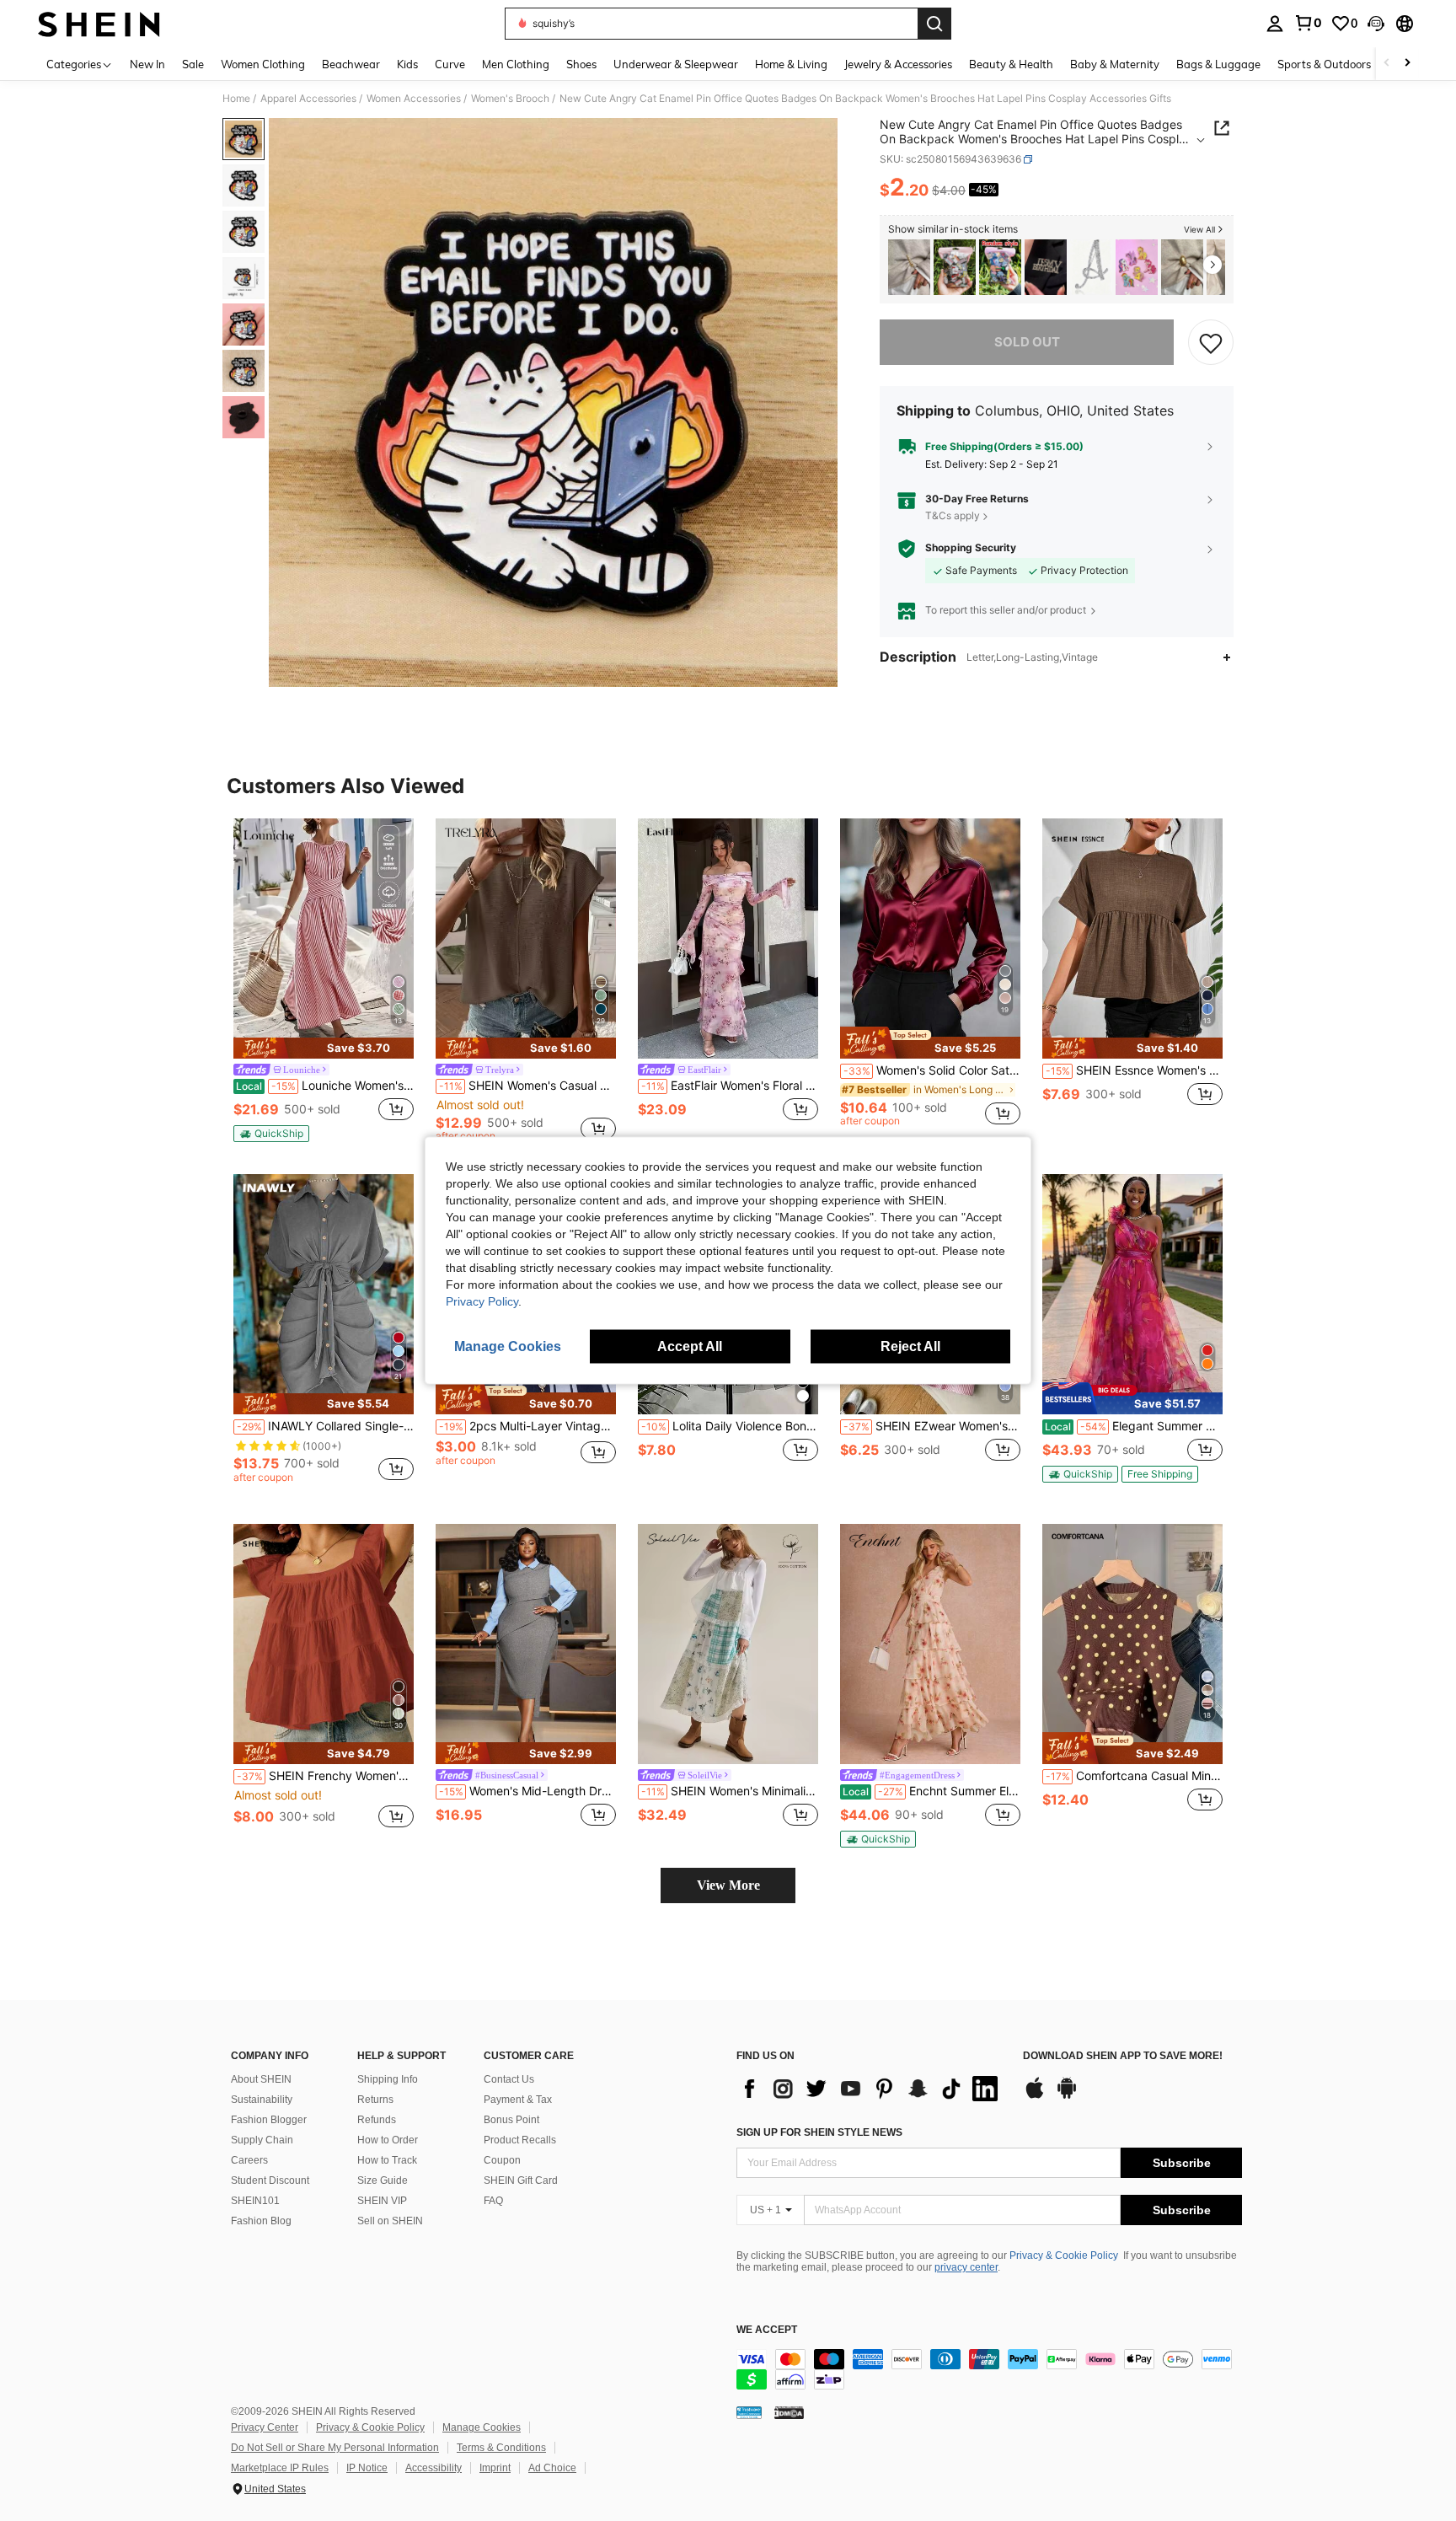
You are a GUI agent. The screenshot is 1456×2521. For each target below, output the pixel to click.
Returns (375, 2100)
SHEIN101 (255, 2201)
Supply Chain (262, 2140)
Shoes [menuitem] (581, 64)
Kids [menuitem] (407, 64)
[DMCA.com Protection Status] (789, 2411)
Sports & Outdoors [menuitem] (1324, 64)
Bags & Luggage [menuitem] (1218, 64)
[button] (1376, 24)
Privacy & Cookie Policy (1064, 2255)
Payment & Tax (518, 2100)
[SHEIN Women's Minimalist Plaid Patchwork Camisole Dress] (728, 1644)
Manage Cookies (482, 2427)
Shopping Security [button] (971, 548)
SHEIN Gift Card (521, 2180)
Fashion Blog (261, 2221)
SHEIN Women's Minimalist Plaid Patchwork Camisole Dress (730, 1791)
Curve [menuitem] (450, 64)
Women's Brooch (510, 99)
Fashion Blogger (269, 2120)
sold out (1027, 342)
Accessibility (434, 2468)
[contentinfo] (989, 2369)
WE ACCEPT (767, 2330)
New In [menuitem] (147, 64)
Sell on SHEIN (390, 2221)
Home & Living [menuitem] (791, 64)
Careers (249, 2160)
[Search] (934, 24)
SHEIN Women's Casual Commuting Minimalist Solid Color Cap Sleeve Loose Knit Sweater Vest (527, 1086)
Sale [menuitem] (193, 64)
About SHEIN (261, 2079)
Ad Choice (552, 2468)
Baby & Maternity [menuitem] (1115, 64)
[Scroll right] (1407, 64)
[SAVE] (1211, 342)
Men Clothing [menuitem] (516, 64)
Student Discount (270, 2180)
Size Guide (383, 2180)
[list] (871, 2089)
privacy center (966, 2267)
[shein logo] (99, 24)
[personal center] (1275, 24)
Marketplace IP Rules (280, 2468)
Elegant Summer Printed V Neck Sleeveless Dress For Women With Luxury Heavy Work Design (1134, 1426)
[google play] (1067, 2096)
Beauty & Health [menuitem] (1011, 64)
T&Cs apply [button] (953, 515)
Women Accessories (414, 99)
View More (728, 1885)
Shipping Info (388, 2079)
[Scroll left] (1387, 64)
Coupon (502, 2160)
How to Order (388, 2140)
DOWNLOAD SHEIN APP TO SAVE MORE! (1123, 2056)
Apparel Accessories (308, 99)
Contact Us (509, 2079)
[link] (1308, 23)
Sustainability (262, 2100)
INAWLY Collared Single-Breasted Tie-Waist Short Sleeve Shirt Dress (325, 1426)
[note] (324, 1048)
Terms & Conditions (501, 2448)
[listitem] (909, 268)
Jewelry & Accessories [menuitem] (898, 64)
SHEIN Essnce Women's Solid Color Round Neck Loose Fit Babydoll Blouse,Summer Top (1134, 1070)
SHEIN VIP (382, 2201)
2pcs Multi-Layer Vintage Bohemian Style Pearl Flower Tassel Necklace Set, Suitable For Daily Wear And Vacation (527, 1426)
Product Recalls (520, 2140)
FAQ (493, 2201)
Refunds (377, 2120)
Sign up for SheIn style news (819, 2132)
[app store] (1035, 2096)
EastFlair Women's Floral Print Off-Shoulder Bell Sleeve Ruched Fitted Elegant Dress (730, 1086)
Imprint (495, 2468)
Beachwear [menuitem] (351, 64)
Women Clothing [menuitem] (263, 64)
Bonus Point (511, 2120)
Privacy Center (265, 2427)
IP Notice (367, 2468)
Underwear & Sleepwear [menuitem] (676, 64)
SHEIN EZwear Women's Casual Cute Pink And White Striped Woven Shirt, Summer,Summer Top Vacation (932, 1426)
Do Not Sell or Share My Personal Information (335, 2448)
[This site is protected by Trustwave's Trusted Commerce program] (749, 2411)
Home (236, 99)
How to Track (387, 2160)
